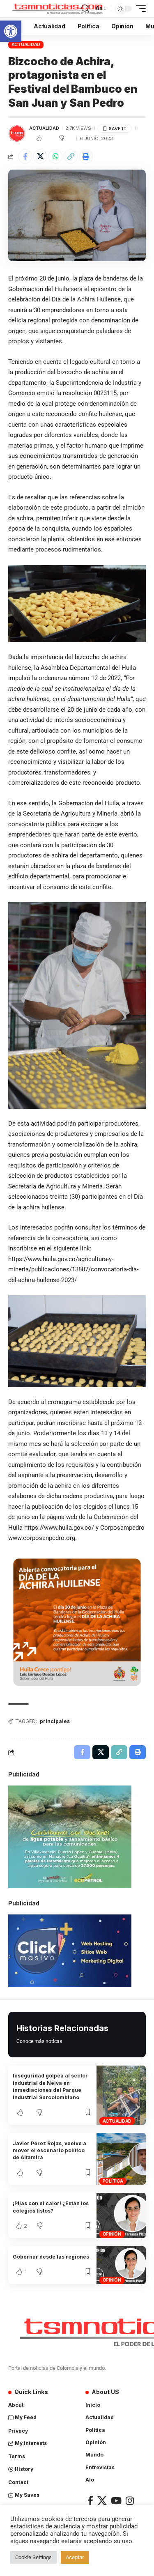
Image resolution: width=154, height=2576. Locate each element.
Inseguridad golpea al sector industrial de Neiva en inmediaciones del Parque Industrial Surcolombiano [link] (50, 2086)
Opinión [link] (112, 2234)
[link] (11, 31)
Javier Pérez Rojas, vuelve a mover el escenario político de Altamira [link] (49, 2151)
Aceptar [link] (75, 2557)
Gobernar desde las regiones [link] (51, 2257)
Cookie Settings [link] (33, 2557)
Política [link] (113, 2181)
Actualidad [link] (26, 44)
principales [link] (55, 1721)
